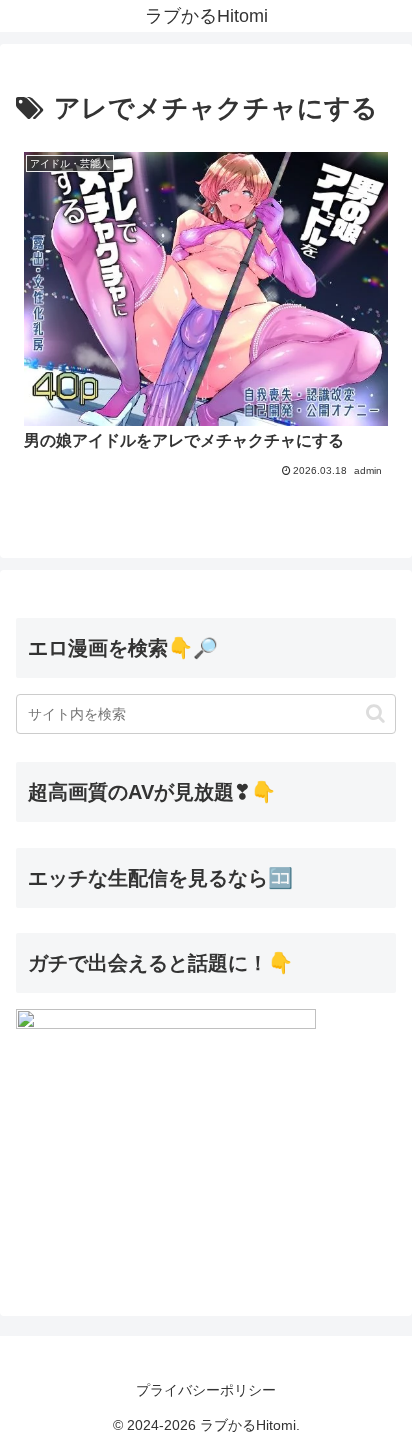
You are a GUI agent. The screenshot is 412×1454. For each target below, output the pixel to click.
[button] (375, 713)
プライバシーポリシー (206, 1390)
